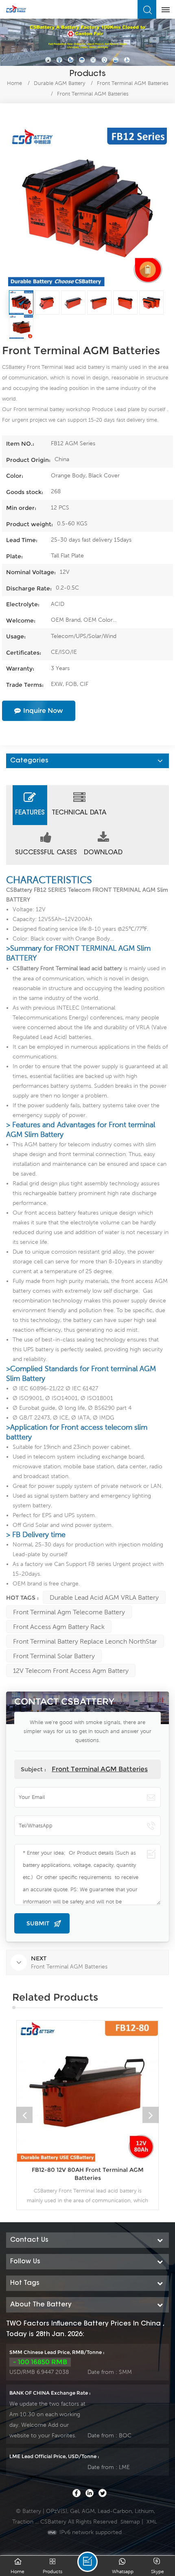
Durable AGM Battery (59, 83)
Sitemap (130, 2522)
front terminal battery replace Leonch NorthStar (85, 1641)
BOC (125, 2435)
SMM (125, 2372)
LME (124, 2467)
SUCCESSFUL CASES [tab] (46, 853)
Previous (24, 2115)
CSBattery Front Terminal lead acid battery (67, 968)
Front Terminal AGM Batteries (100, 1769)
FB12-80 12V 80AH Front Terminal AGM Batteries (88, 2174)
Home (14, 83)
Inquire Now (43, 711)
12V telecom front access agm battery (71, 1670)
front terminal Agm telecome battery (69, 1612)
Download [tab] (103, 853)
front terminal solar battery (54, 1656)
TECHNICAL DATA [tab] (79, 813)
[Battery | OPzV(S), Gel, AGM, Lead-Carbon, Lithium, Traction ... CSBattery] (16, 9)
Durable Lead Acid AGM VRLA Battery (104, 1597)
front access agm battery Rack (59, 1627)
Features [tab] (30, 813)
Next (151, 2115)
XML (152, 2522)
